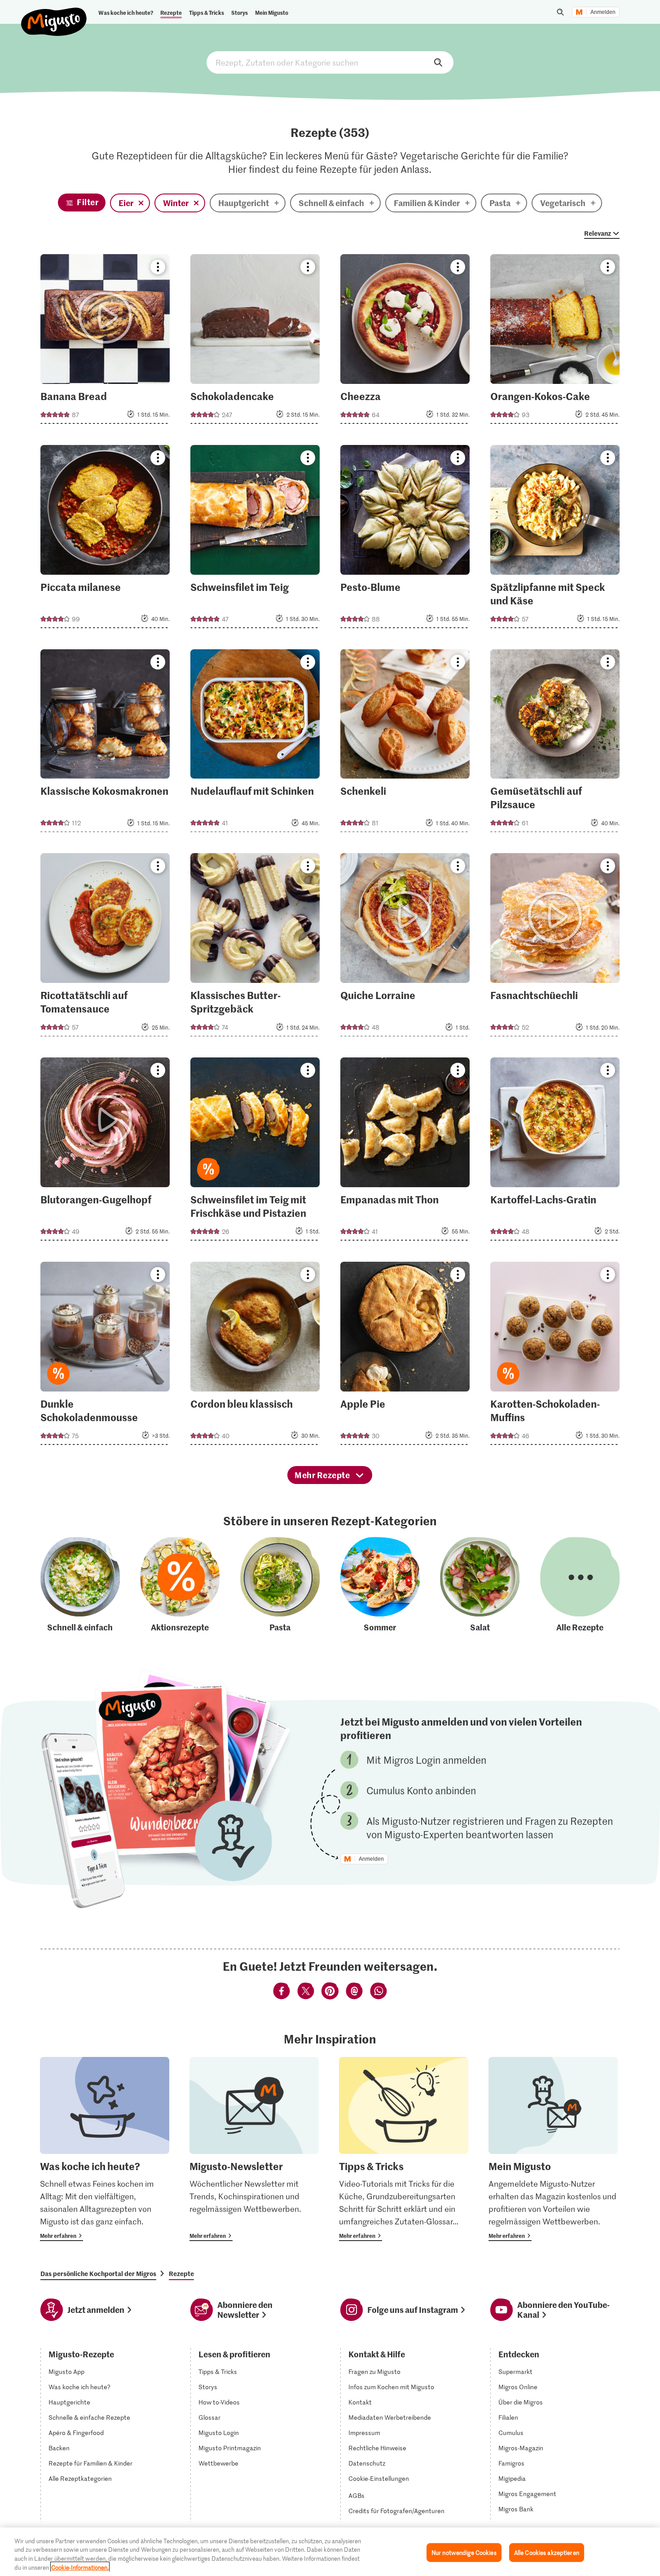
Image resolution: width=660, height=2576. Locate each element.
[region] (330, 2552)
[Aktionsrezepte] (180, 1585)
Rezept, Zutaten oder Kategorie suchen (330, 62)
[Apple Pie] (405, 1356)
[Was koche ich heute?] (105, 2149)
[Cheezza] (405, 342)
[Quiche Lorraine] (405, 947)
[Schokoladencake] (255, 342)
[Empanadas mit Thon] (405, 1152)
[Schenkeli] (405, 744)
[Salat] (480, 1585)
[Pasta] (280, 1585)
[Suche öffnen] (560, 12)
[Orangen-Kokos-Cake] (555, 342)
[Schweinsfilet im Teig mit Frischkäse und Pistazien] (255, 1152)
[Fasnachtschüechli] (555, 947)
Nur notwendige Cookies (464, 2552)
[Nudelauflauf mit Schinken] (255, 744)
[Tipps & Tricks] (404, 2149)
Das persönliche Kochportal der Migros (98, 2273)
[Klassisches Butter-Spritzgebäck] (255, 947)
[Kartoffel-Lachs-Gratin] (555, 1152)
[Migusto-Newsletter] (254, 2149)
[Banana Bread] (105, 342)
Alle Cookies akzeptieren (547, 2552)
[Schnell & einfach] (80, 1585)
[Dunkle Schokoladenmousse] (105, 1356)
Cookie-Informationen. (80, 2567)
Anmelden (603, 12)
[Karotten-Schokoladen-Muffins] (555, 1356)
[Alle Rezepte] (580, 1585)
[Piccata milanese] (105, 539)
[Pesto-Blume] (405, 539)
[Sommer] (380, 1585)
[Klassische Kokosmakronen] (105, 744)
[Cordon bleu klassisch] (255, 1356)
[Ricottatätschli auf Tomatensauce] (105, 947)
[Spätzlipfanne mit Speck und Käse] (555, 539)
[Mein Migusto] (553, 2149)
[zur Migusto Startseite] (54, 14)
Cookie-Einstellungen (379, 2479)
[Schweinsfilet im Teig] (255, 539)
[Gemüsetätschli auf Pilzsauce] (555, 744)
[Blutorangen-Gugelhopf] (105, 1152)
